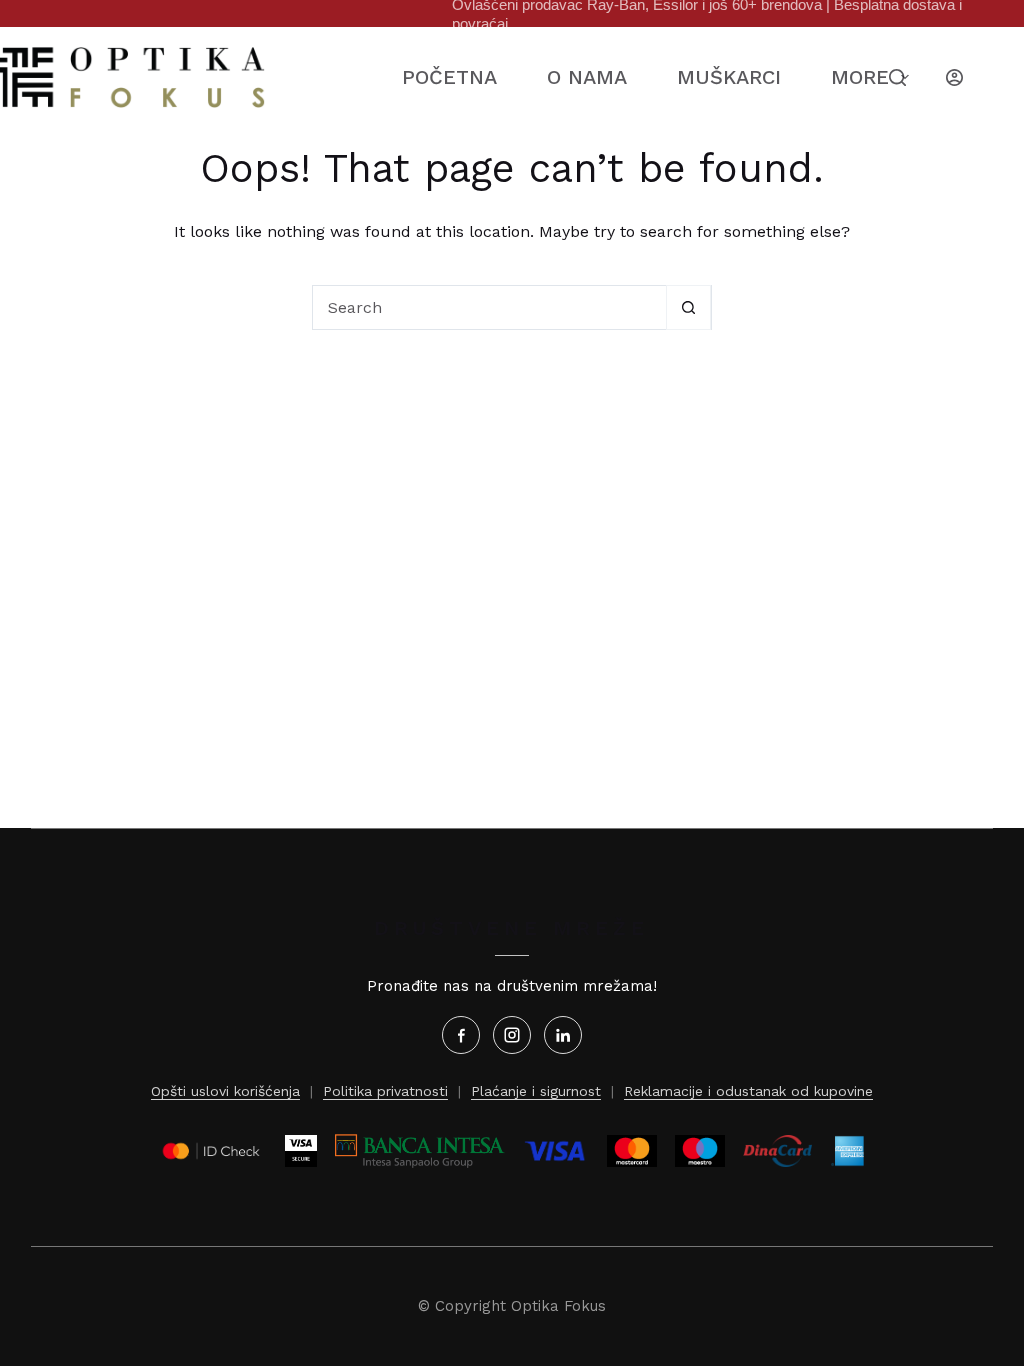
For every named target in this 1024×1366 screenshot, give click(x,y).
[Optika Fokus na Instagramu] (512, 1035)
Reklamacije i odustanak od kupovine (748, 1091)
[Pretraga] (897, 77)
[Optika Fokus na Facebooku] (461, 1035)
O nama (587, 77)
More (860, 77)
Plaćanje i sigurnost (536, 1091)
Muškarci (729, 77)
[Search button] (688, 307)
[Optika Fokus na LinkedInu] (563, 1035)
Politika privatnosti (385, 1091)
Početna (449, 77)
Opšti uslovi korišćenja (225, 1091)
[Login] (954, 77)
